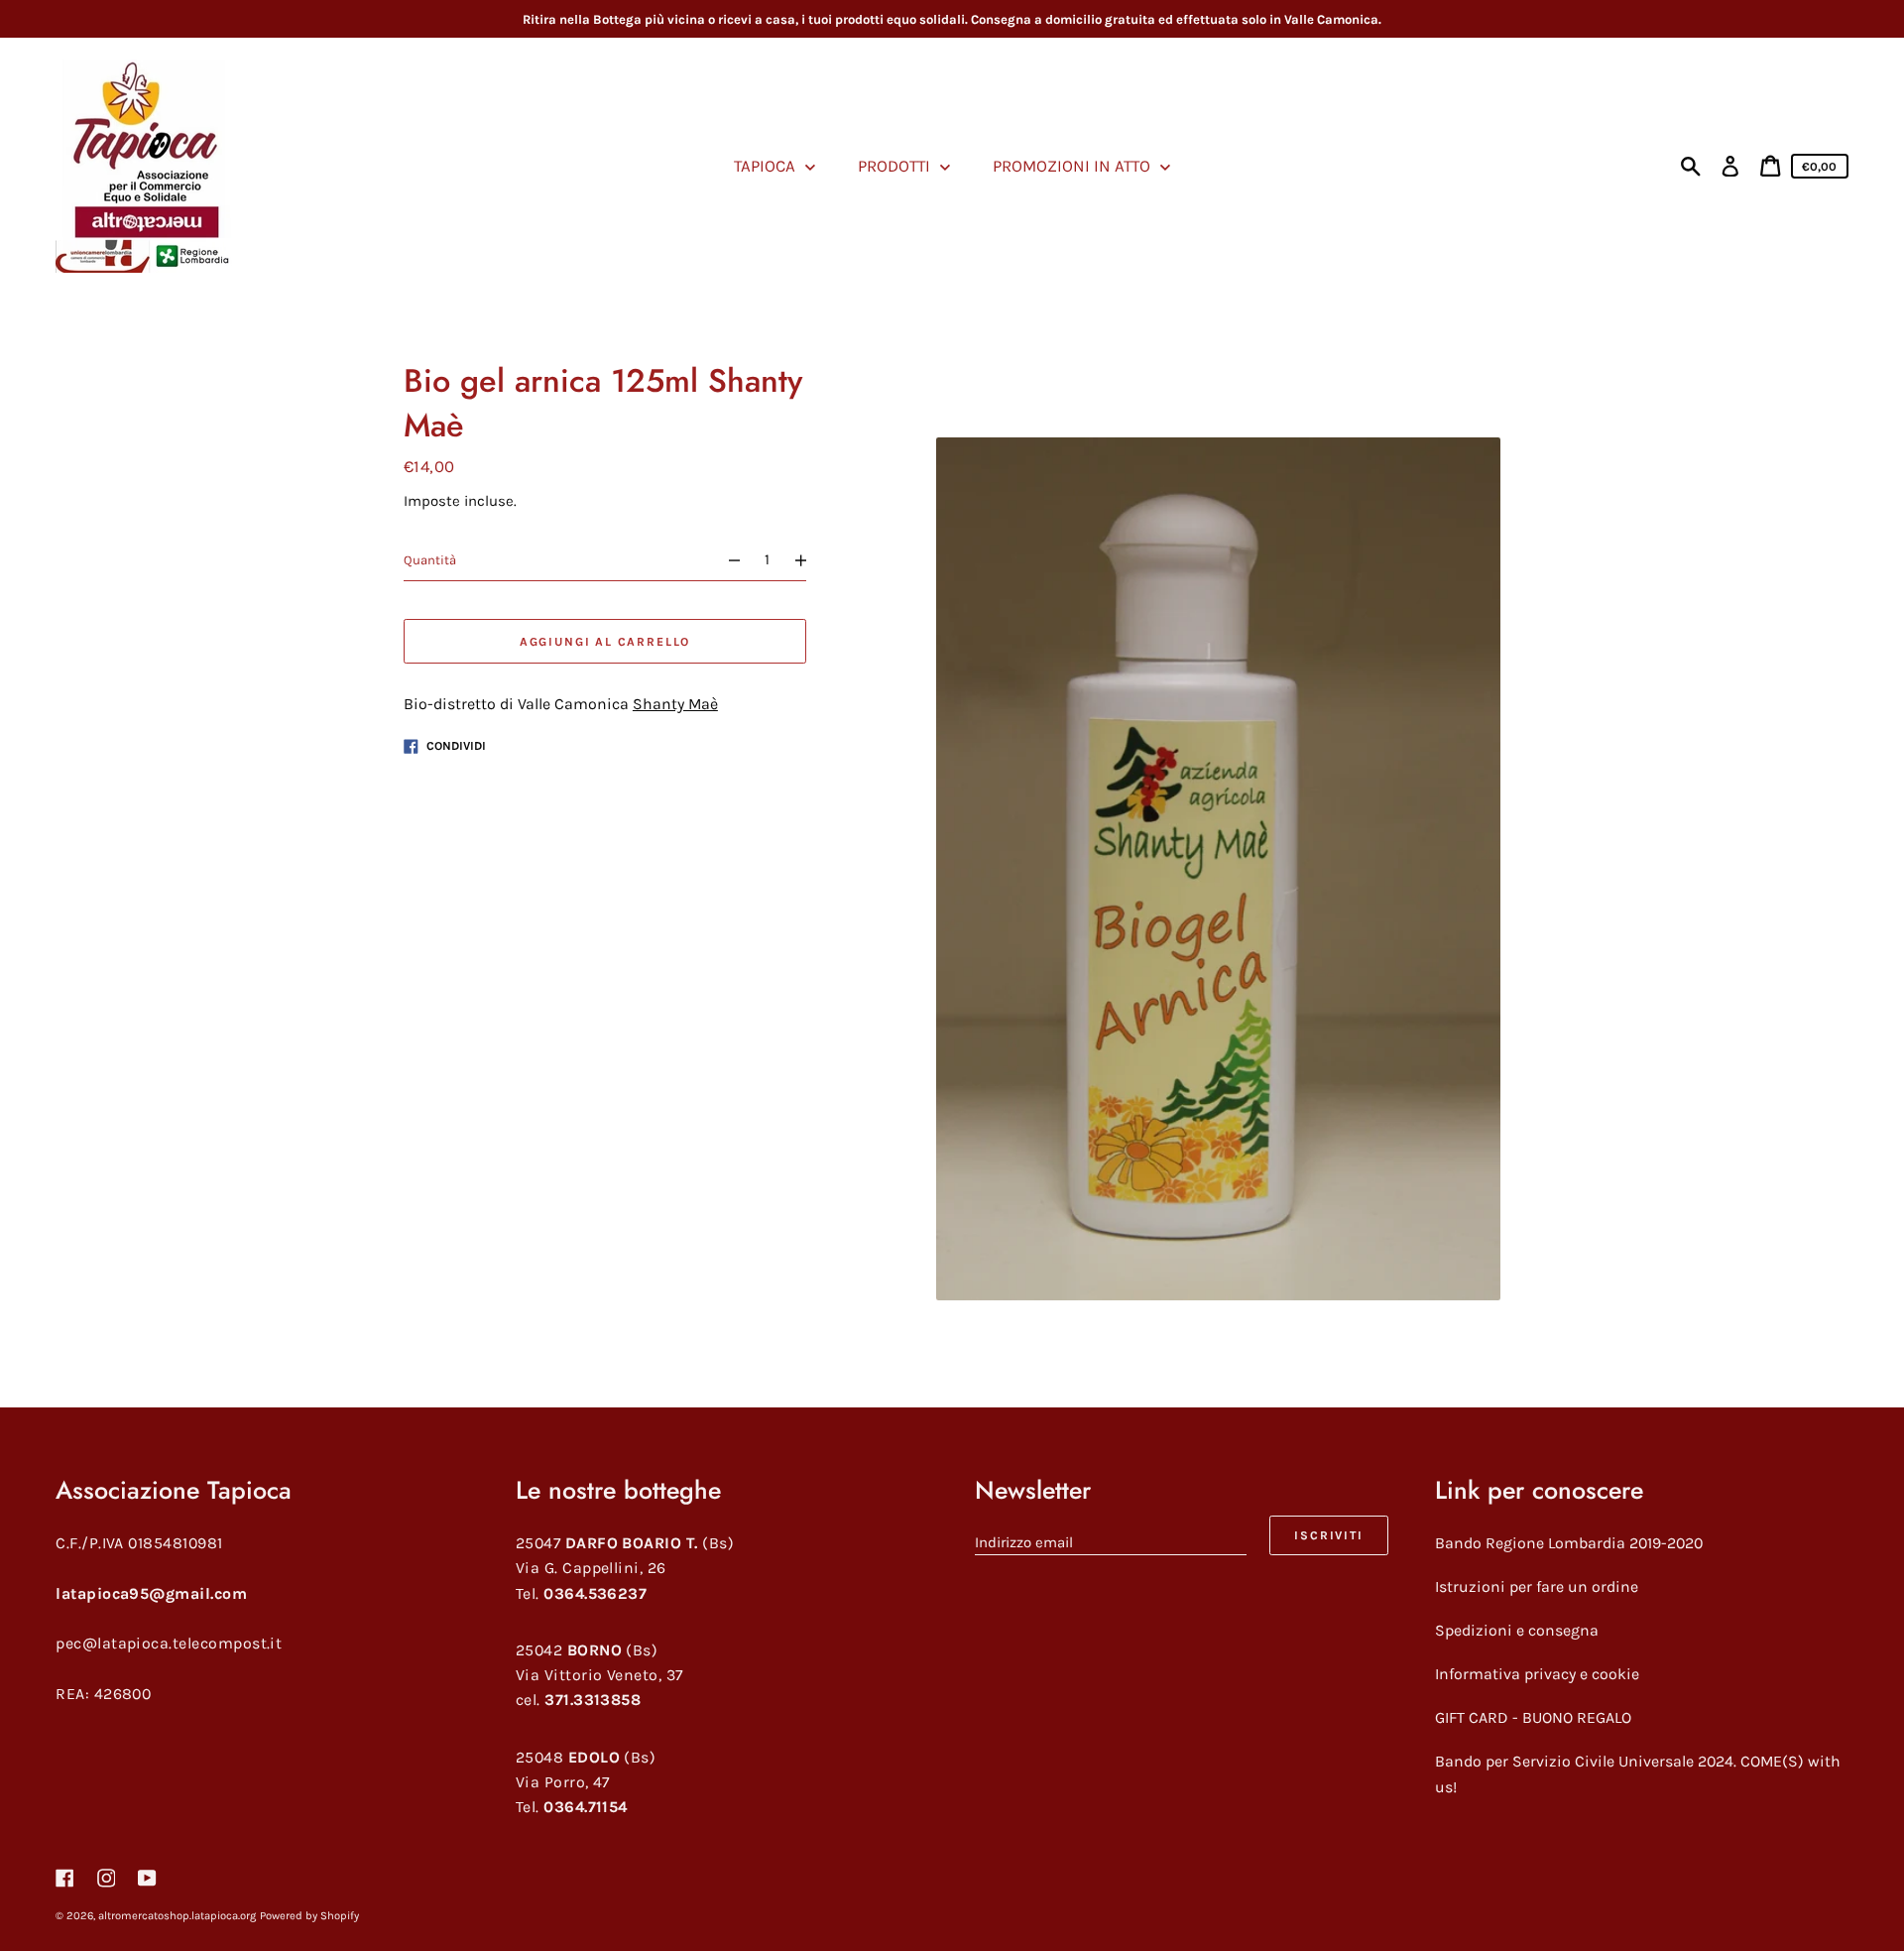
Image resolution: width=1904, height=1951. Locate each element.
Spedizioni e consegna (1517, 1630)
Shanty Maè (675, 705)
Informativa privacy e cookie (1537, 1674)
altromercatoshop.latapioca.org (177, 1916)
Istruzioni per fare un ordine (1537, 1586)
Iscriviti (1328, 1535)
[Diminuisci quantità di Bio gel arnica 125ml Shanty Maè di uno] (725, 561)
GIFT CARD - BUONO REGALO (1533, 1717)
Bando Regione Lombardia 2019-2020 (1569, 1543)
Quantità (430, 561)
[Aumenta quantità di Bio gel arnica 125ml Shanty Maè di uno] (810, 561)
